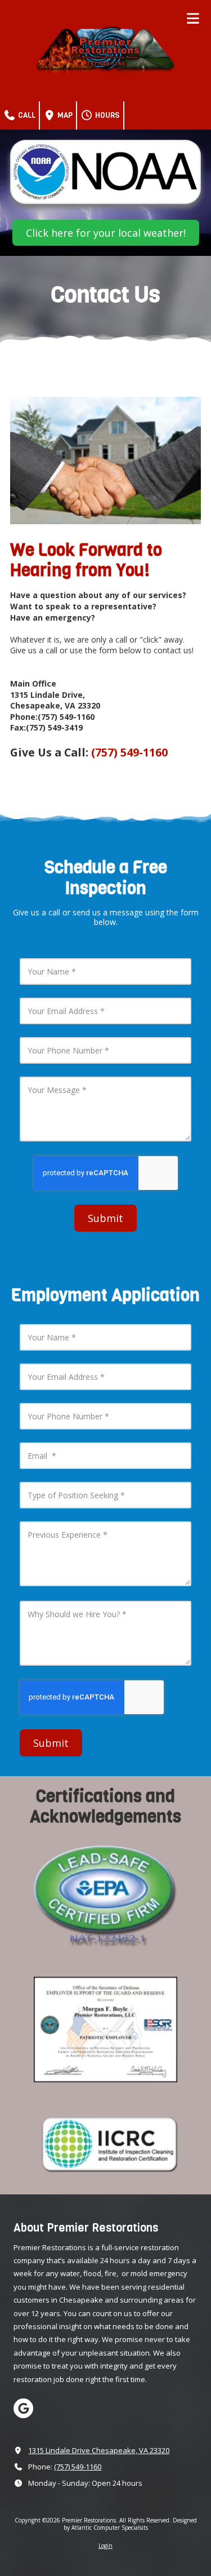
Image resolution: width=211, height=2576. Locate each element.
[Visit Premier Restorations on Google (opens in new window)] (23, 2408)
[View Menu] (193, 18)
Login (105, 2546)
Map (64, 115)
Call (26, 115)
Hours (107, 115)
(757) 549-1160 (78, 2467)
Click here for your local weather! (106, 233)
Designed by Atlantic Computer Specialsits (130, 2524)
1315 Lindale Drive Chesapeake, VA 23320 (99, 2450)
